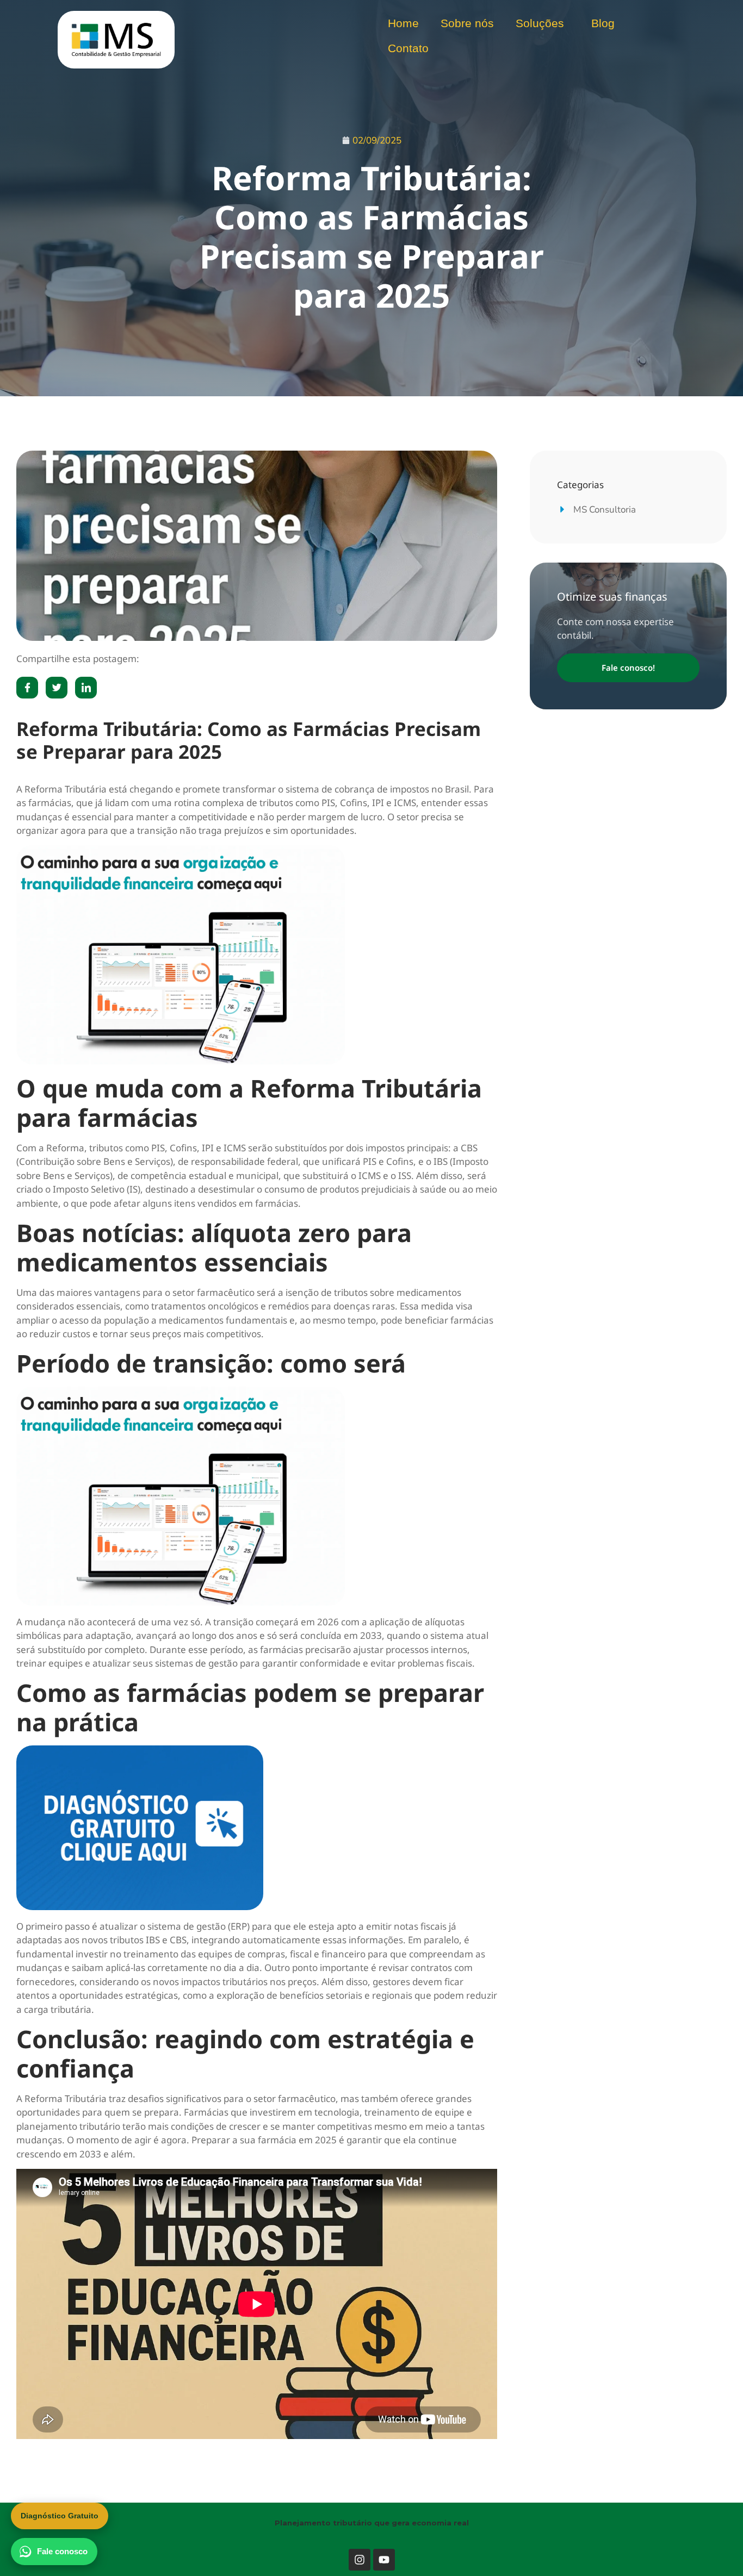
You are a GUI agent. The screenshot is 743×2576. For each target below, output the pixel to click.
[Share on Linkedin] (86, 688)
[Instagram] (360, 2560)
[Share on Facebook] (27, 688)
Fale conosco (62, 2551)
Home (403, 23)
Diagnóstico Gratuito (60, 2516)
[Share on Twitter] (57, 688)
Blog (603, 23)
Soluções (540, 23)
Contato (408, 48)
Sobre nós (467, 23)
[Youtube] (384, 2560)
